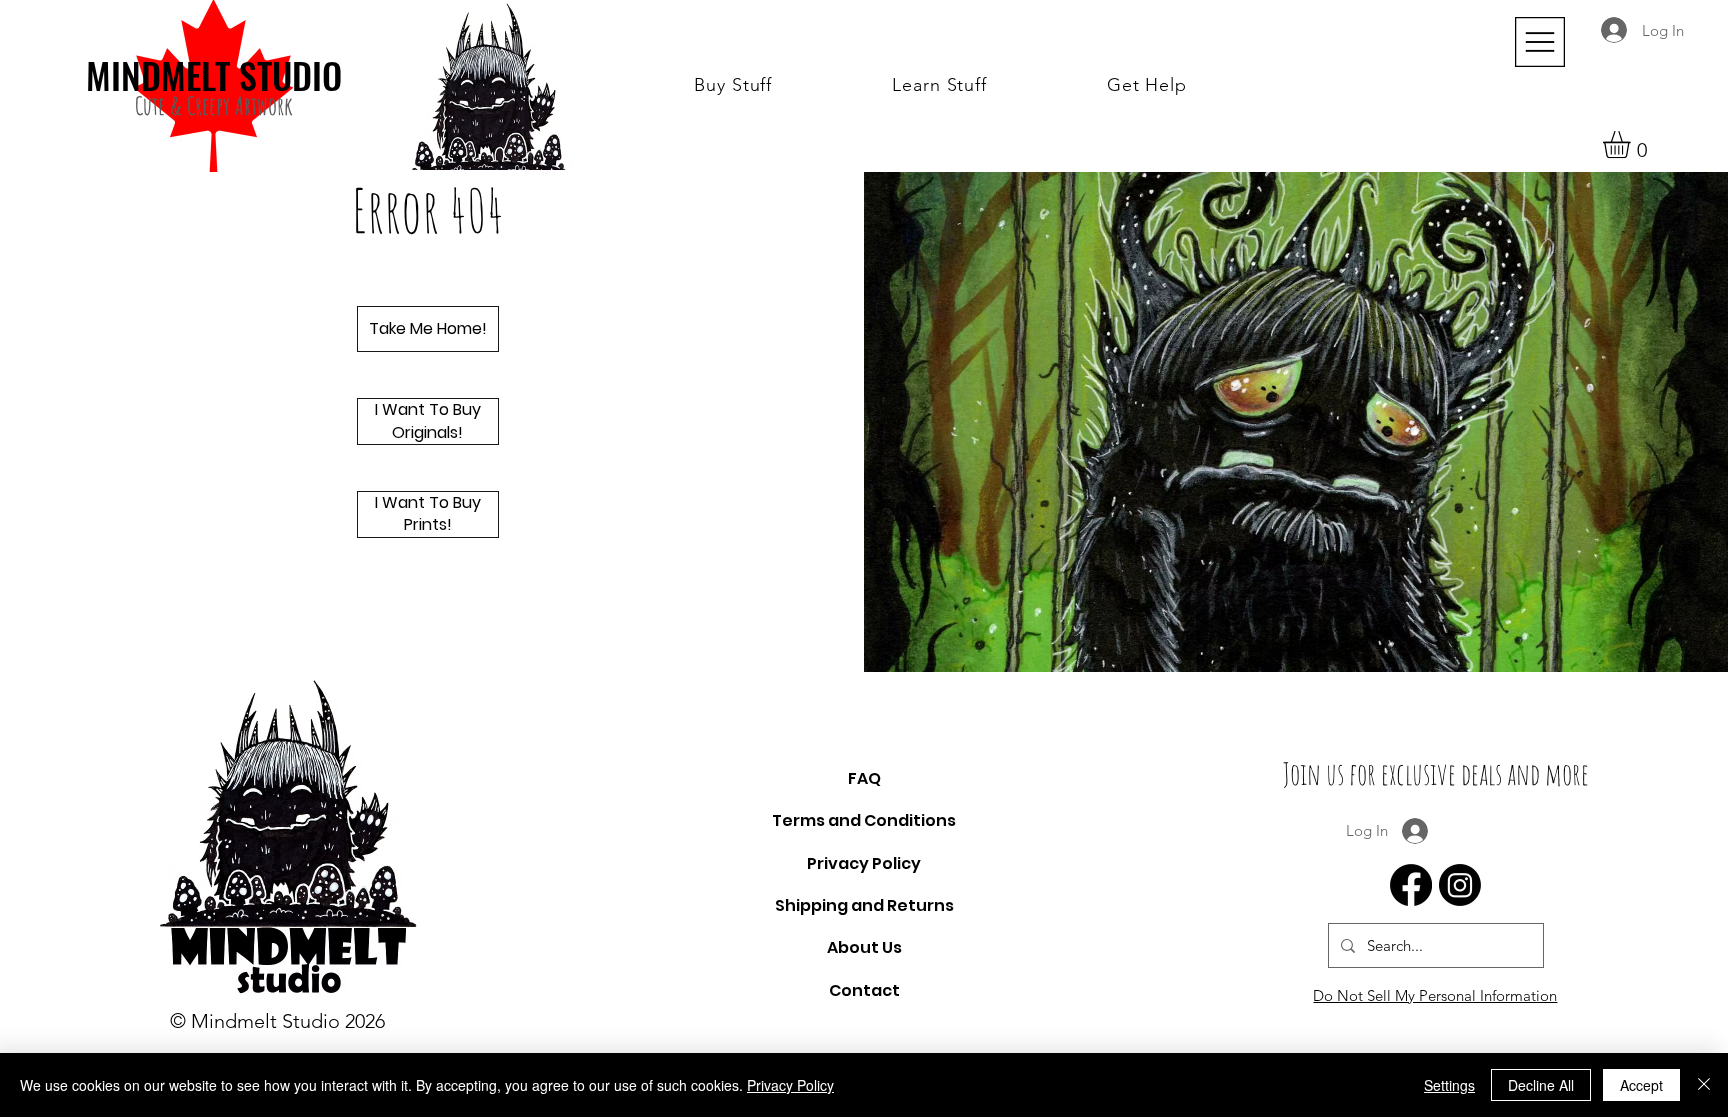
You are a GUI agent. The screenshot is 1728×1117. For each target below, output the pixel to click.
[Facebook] (1411, 885)
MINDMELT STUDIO (214, 74)
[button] (733, 85)
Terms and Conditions (864, 820)
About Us (864, 947)
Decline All (1541, 1085)
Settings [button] (1449, 1085)
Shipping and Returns (864, 905)
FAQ (864, 778)
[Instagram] (1460, 885)
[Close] (1704, 1085)
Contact (864, 990)
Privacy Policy (864, 863)
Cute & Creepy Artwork (214, 105)
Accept (1641, 1085)
